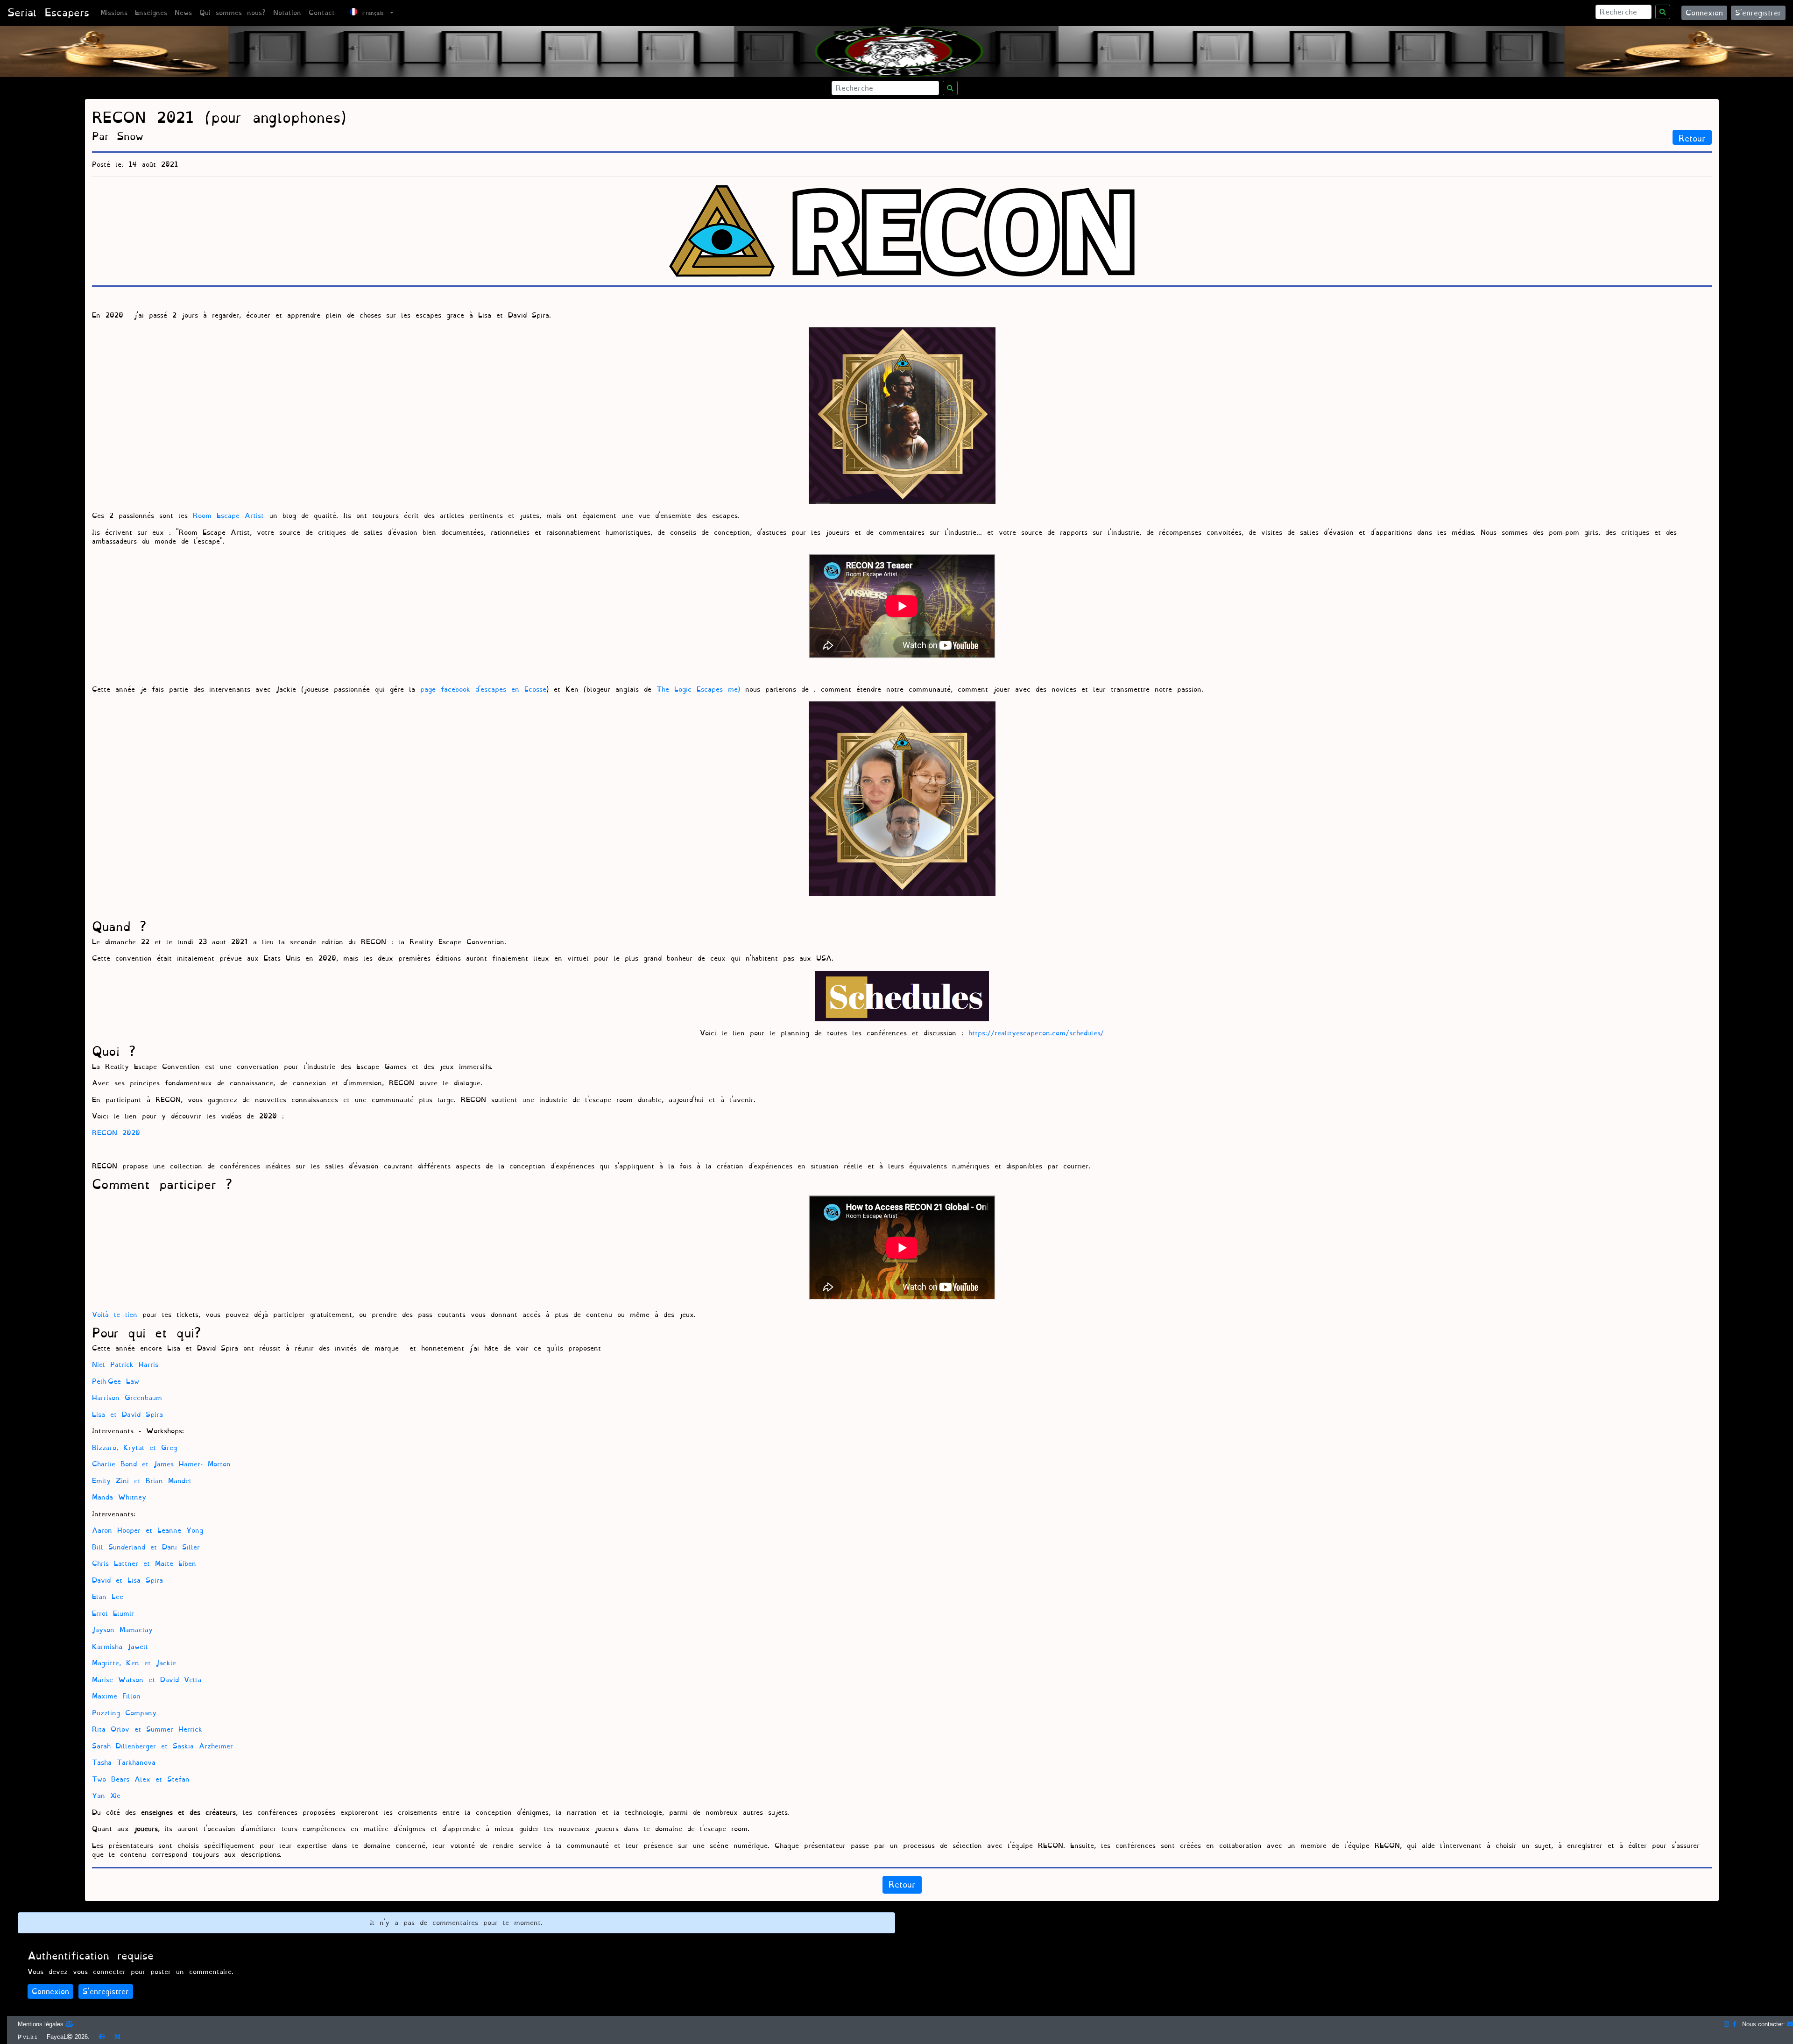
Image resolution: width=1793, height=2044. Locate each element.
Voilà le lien (115, 1315)
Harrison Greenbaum (127, 1398)
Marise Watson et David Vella (147, 1680)
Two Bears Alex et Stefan (141, 1779)
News (183, 13)
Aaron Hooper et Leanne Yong (148, 1531)
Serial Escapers (48, 13)
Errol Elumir (113, 1614)
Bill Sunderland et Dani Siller (146, 1547)
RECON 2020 (116, 1133)
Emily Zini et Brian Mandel (142, 1481)
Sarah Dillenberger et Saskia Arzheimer (162, 1746)
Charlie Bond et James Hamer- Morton (161, 1464)
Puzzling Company (124, 1713)
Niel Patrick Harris (125, 1365)
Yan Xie (106, 1796)
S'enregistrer (1758, 13)
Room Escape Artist (226, 516)
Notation (287, 13)
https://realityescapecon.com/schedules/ (1034, 1033)
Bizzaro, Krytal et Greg (134, 1448)
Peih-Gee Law (116, 1382)
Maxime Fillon (116, 1696)
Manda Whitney (119, 1497)
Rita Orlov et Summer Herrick (147, 1729)
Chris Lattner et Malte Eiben (144, 1564)
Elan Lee (108, 1597)
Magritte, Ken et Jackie (134, 1663)
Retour (1692, 138)
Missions (114, 13)
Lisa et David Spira (127, 1415)
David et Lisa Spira (127, 1581)
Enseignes (151, 13)
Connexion (1704, 13)
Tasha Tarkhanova (124, 1763)
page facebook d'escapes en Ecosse (483, 690)
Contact (322, 13)
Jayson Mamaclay (122, 1630)
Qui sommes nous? (233, 13)
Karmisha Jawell (120, 1647)
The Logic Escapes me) (698, 690)
